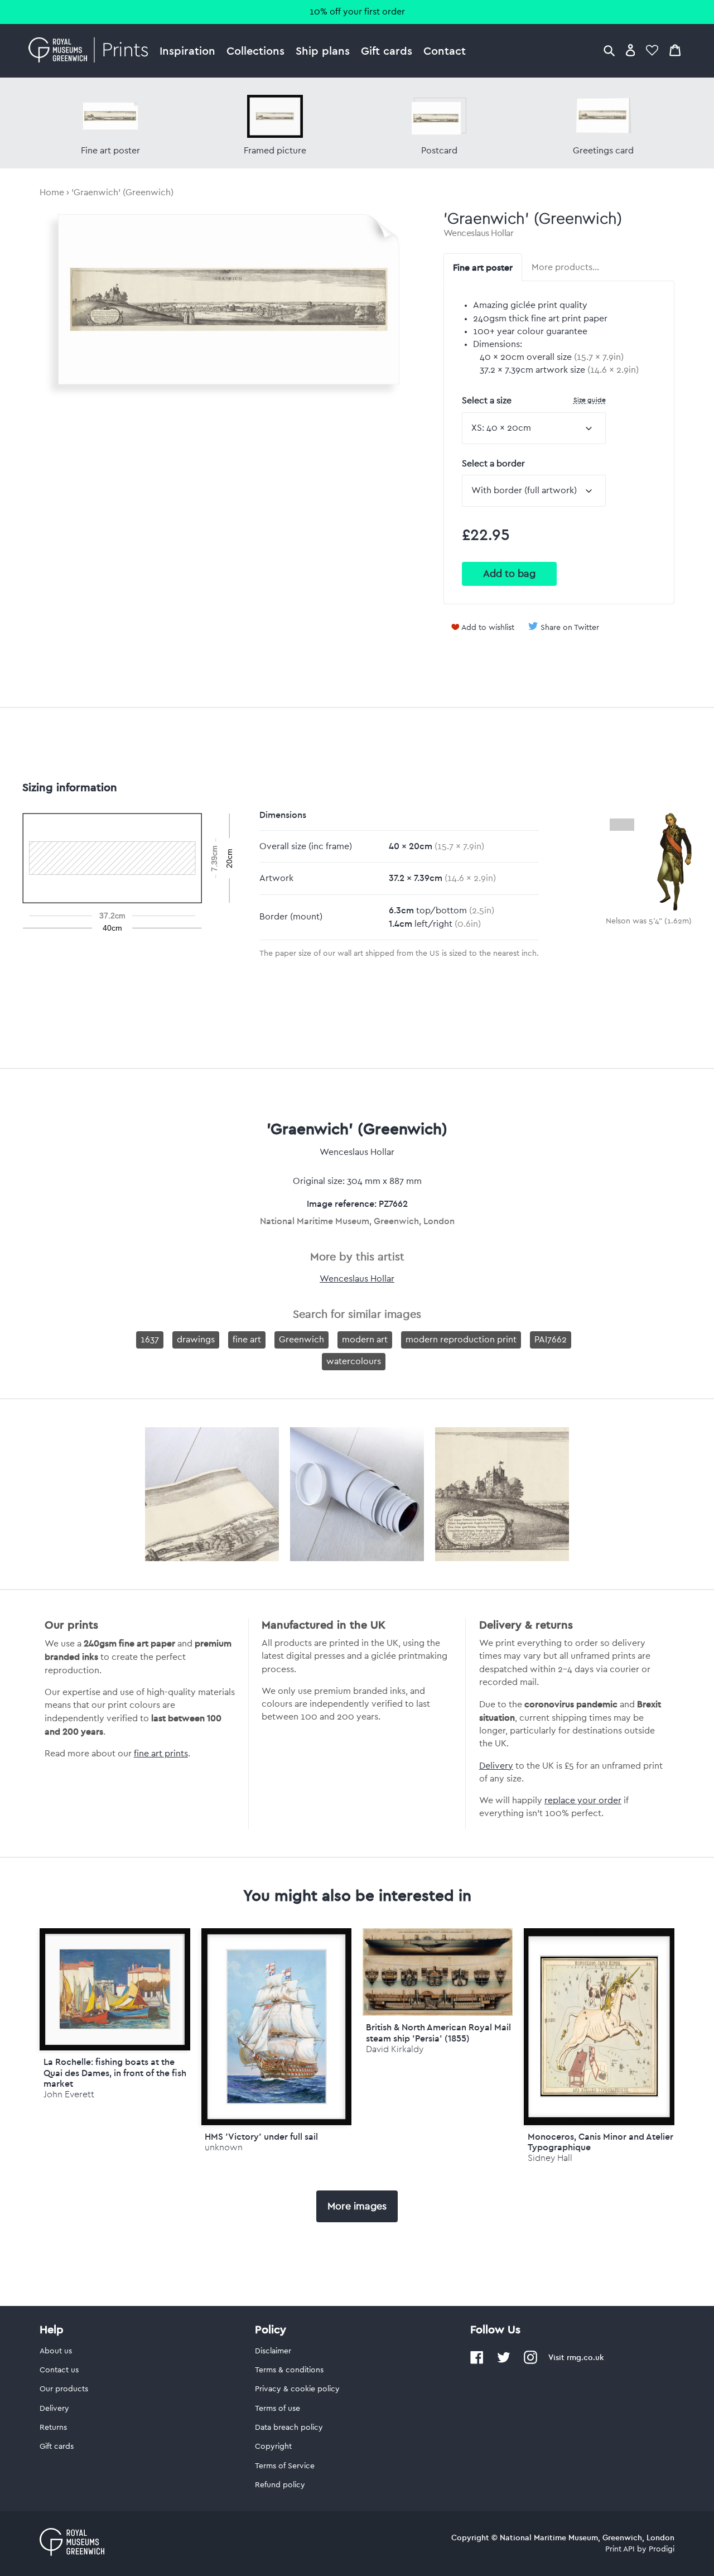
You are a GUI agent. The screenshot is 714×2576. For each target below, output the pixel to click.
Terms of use (278, 2409)
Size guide (590, 400)
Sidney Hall (550, 2158)
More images (357, 2206)
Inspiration (187, 50)
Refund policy (280, 2485)
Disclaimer (273, 2351)
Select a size (534, 400)
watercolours (354, 1361)
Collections (255, 50)
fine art (247, 1340)
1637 (150, 1340)
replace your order (583, 1800)
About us (56, 2351)
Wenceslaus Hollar (479, 233)
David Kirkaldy (395, 2049)
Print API (620, 2549)
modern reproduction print (461, 1340)
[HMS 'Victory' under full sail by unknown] (276, 2027)
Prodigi (662, 2549)
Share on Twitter (570, 628)
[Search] (609, 50)
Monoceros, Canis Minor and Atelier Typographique (600, 2142)
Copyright (273, 2447)
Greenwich (301, 1340)
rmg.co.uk (585, 2357)
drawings (196, 1340)
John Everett (69, 2094)
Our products (64, 2389)
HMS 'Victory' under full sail (261, 2136)
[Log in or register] (631, 50)
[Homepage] (91, 51)
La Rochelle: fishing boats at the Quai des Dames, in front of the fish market (115, 2072)
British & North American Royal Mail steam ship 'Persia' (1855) (438, 2032)
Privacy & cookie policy (297, 2389)
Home (52, 192)
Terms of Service (285, 2466)
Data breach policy (289, 2428)
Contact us (59, 2370)
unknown (224, 2147)
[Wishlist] (652, 50)
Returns (53, 2428)
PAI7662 (551, 1340)
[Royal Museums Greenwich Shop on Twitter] (504, 2362)
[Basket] (675, 50)
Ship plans (323, 50)
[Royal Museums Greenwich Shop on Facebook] (477, 2362)
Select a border (493, 464)
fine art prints (161, 1754)
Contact (445, 50)
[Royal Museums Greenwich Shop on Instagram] (530, 2362)
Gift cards (387, 50)
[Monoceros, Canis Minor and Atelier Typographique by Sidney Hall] (599, 2027)
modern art (365, 1340)
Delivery (496, 1766)
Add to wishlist (488, 628)
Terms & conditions (289, 2370)
